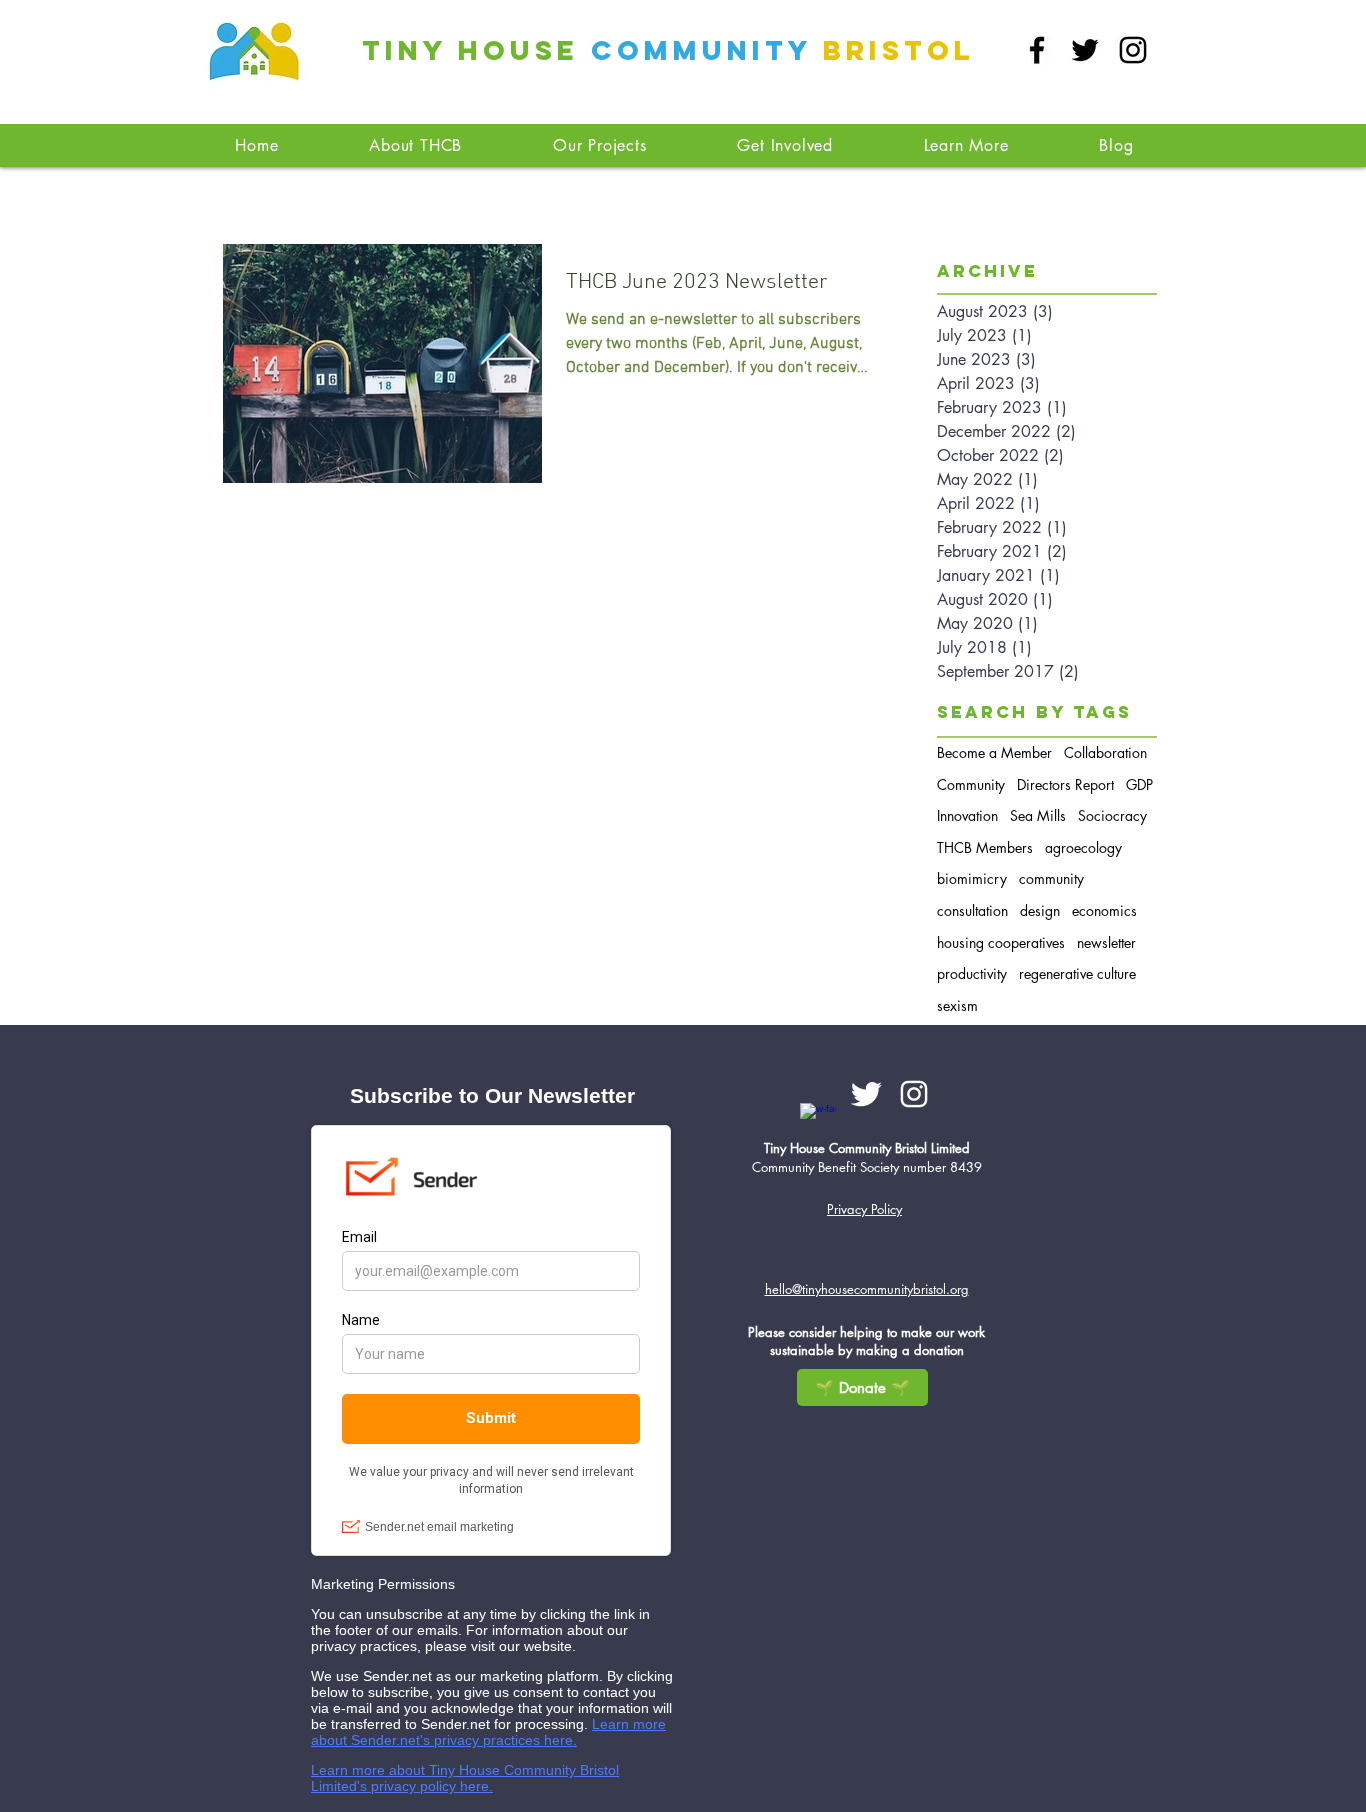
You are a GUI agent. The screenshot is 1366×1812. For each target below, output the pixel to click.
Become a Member (994, 752)
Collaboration (1105, 752)
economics (1104, 910)
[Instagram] (1133, 50)
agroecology (1083, 847)
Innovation (967, 815)
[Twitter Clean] (866, 1094)
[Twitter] (1085, 50)
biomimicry (972, 878)
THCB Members (985, 847)
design (1040, 910)
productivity (972, 973)
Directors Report (1065, 784)
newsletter (1106, 942)
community (1051, 878)
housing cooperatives (1001, 942)
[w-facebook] (818, 1121)
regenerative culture (1077, 973)
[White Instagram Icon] (914, 1094)
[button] (600, 145)
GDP (1139, 784)
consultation (972, 910)
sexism (957, 1005)
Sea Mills (1038, 815)
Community (971, 784)
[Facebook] (1037, 50)
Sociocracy (1112, 815)
